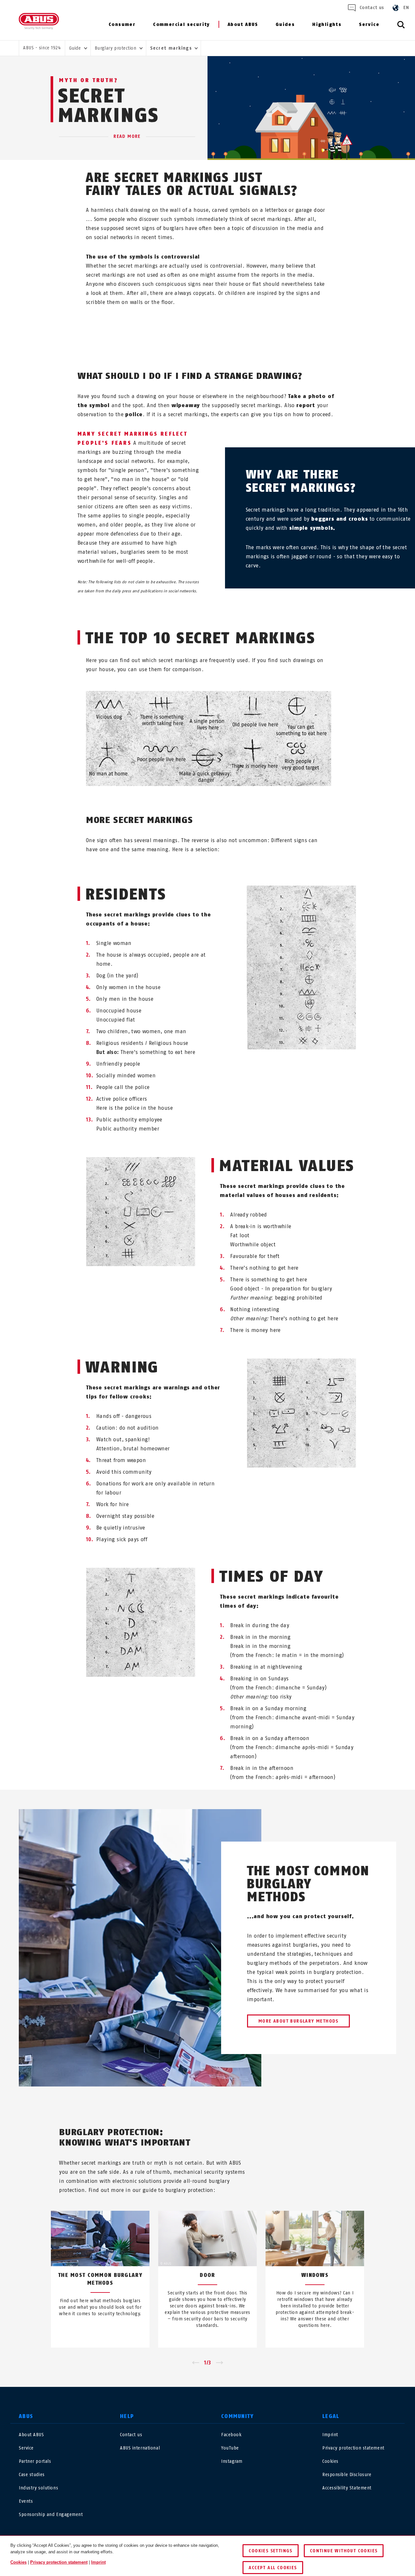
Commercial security (181, 24)
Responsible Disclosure (347, 2475)
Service (369, 24)
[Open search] (401, 28)
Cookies (330, 2461)
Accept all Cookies (273, 2568)
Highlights (327, 24)
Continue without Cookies (344, 2551)
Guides (285, 24)
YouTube (230, 2448)
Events (26, 2501)
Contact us (372, 8)
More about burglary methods (298, 2021)
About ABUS (243, 24)
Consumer (122, 24)
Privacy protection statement (353, 2448)
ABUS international (140, 2448)
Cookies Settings (270, 2551)
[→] (220, 2363)
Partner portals (35, 2461)
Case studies (32, 2475)
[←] (195, 2363)
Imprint (330, 2435)
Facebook (231, 2435)
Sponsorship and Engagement (51, 2515)
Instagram (232, 2461)
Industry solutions (38, 2488)
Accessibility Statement (347, 2488)
